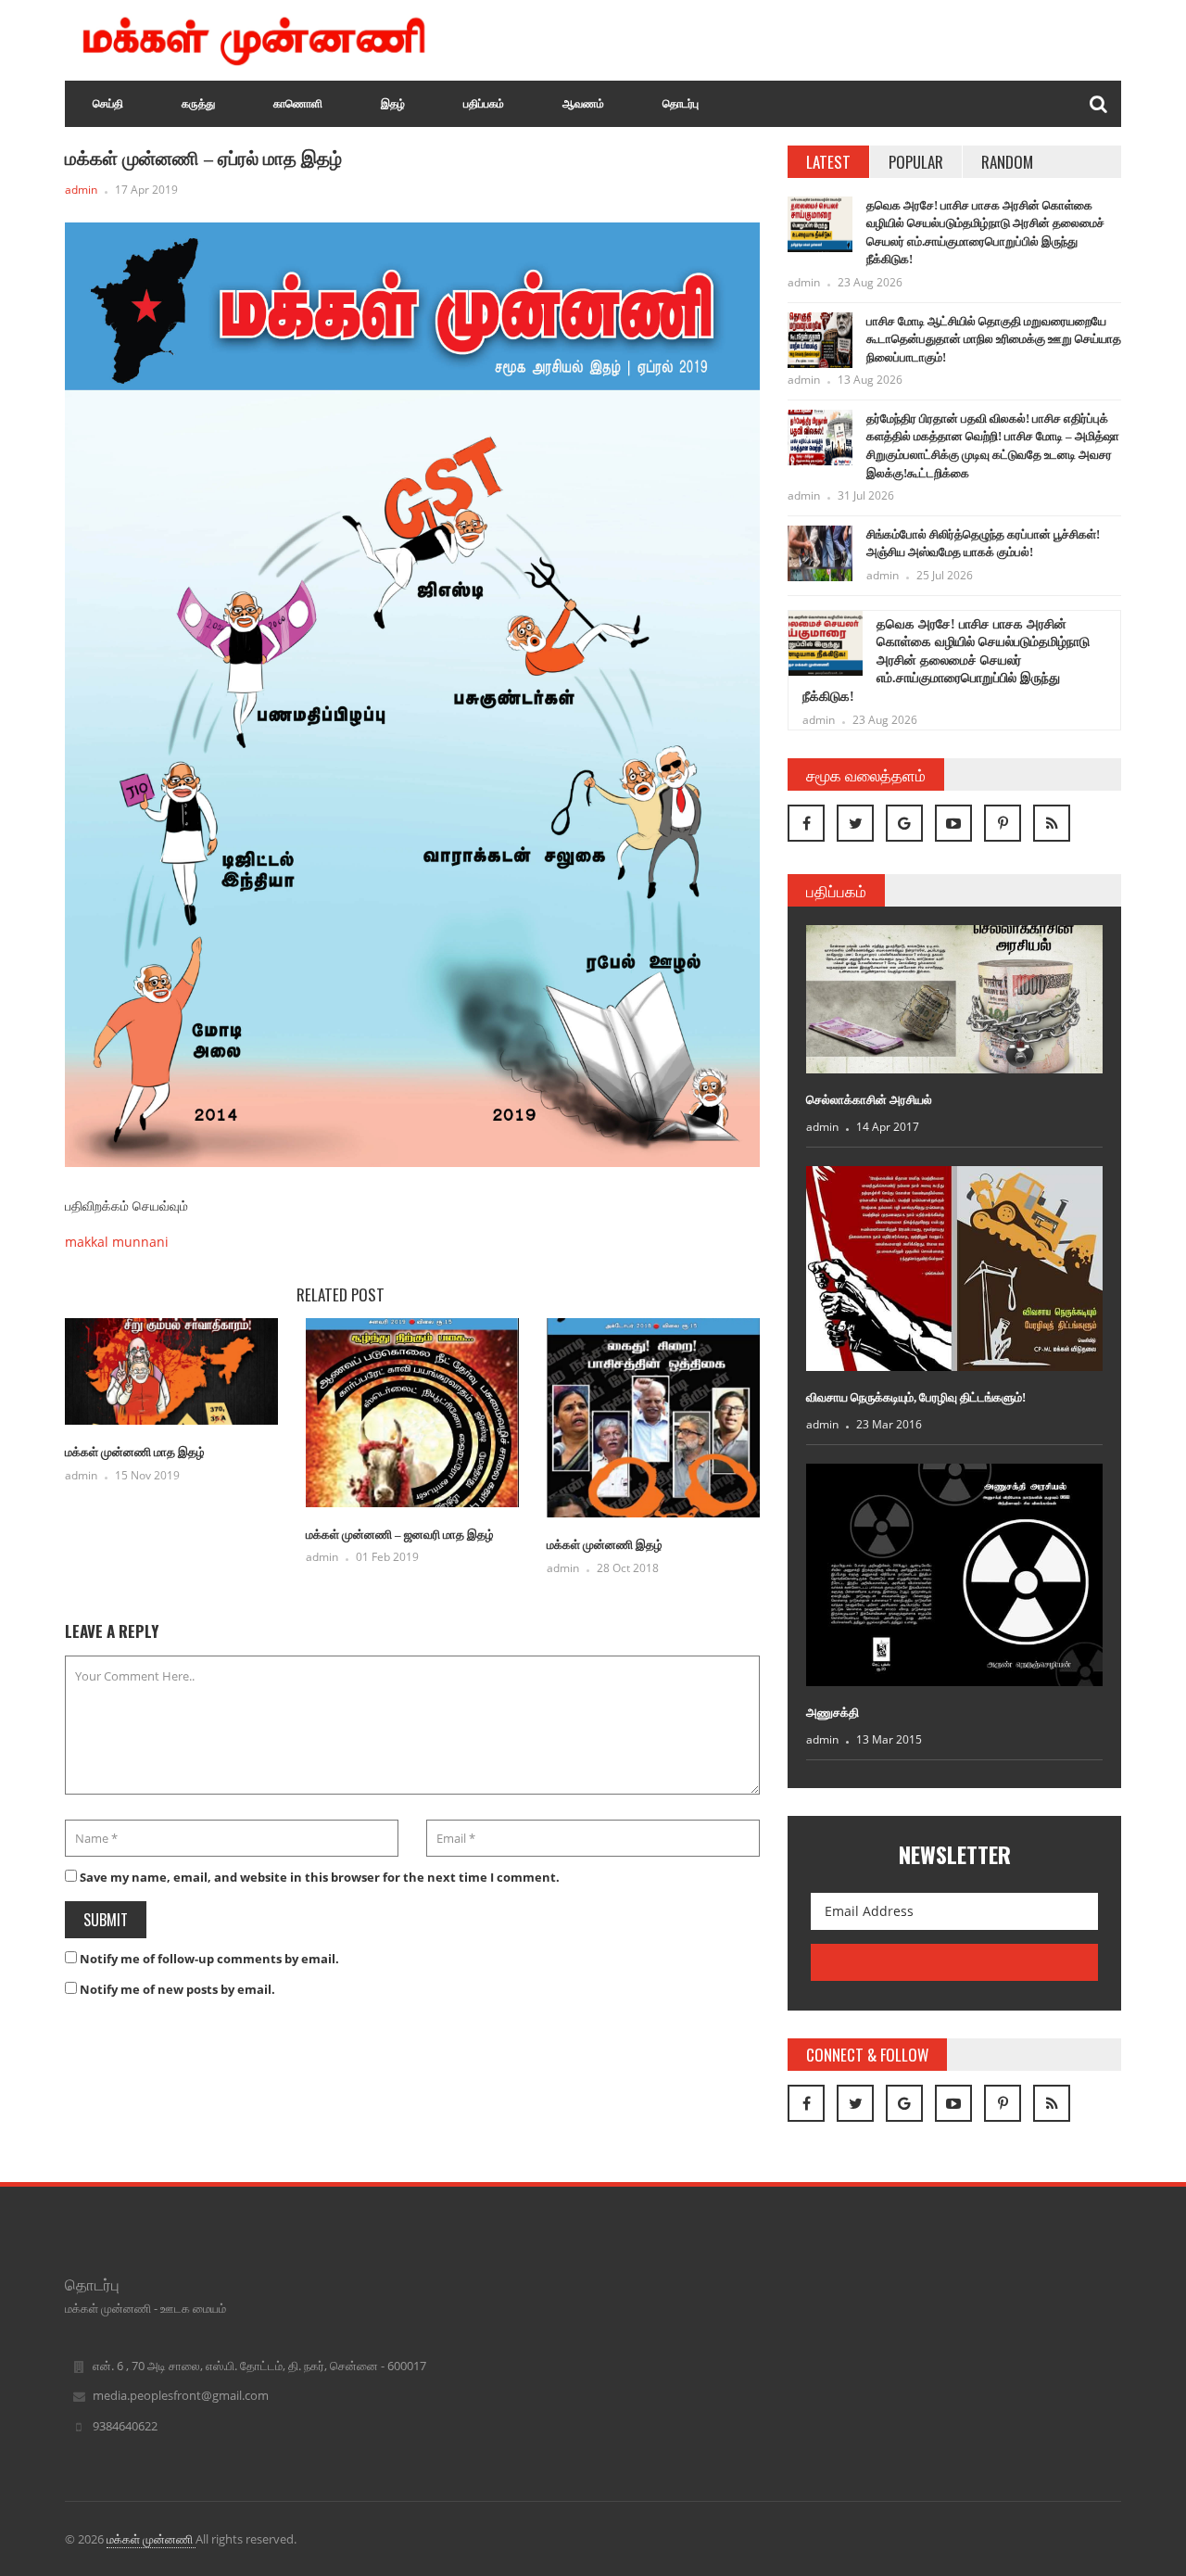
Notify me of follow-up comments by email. (209, 1959)
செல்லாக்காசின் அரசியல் (869, 1100)
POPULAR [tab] (916, 162)
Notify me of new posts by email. (177, 1989)
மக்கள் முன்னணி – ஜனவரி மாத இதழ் (400, 1535)
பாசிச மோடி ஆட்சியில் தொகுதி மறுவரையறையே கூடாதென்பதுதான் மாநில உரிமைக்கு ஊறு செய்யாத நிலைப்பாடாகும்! (994, 339)
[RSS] (1052, 823)
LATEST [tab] (828, 162)
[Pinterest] (1003, 823)
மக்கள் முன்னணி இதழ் (605, 1545)
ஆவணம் (583, 104)
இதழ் (393, 104)
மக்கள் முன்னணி (151, 2539)
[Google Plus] (904, 823)
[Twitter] (855, 823)
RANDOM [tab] (1007, 162)
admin (81, 190)
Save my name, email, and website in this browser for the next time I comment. (320, 1877)
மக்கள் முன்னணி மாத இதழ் (135, 1452)
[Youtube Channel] (953, 823)
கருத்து (198, 104)
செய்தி (108, 104)
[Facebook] (806, 823)
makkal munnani (117, 1242)
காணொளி (298, 104)
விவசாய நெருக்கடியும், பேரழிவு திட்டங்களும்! (916, 1397)
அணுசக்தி (833, 1713)
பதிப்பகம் (484, 104)
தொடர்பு (681, 104)
